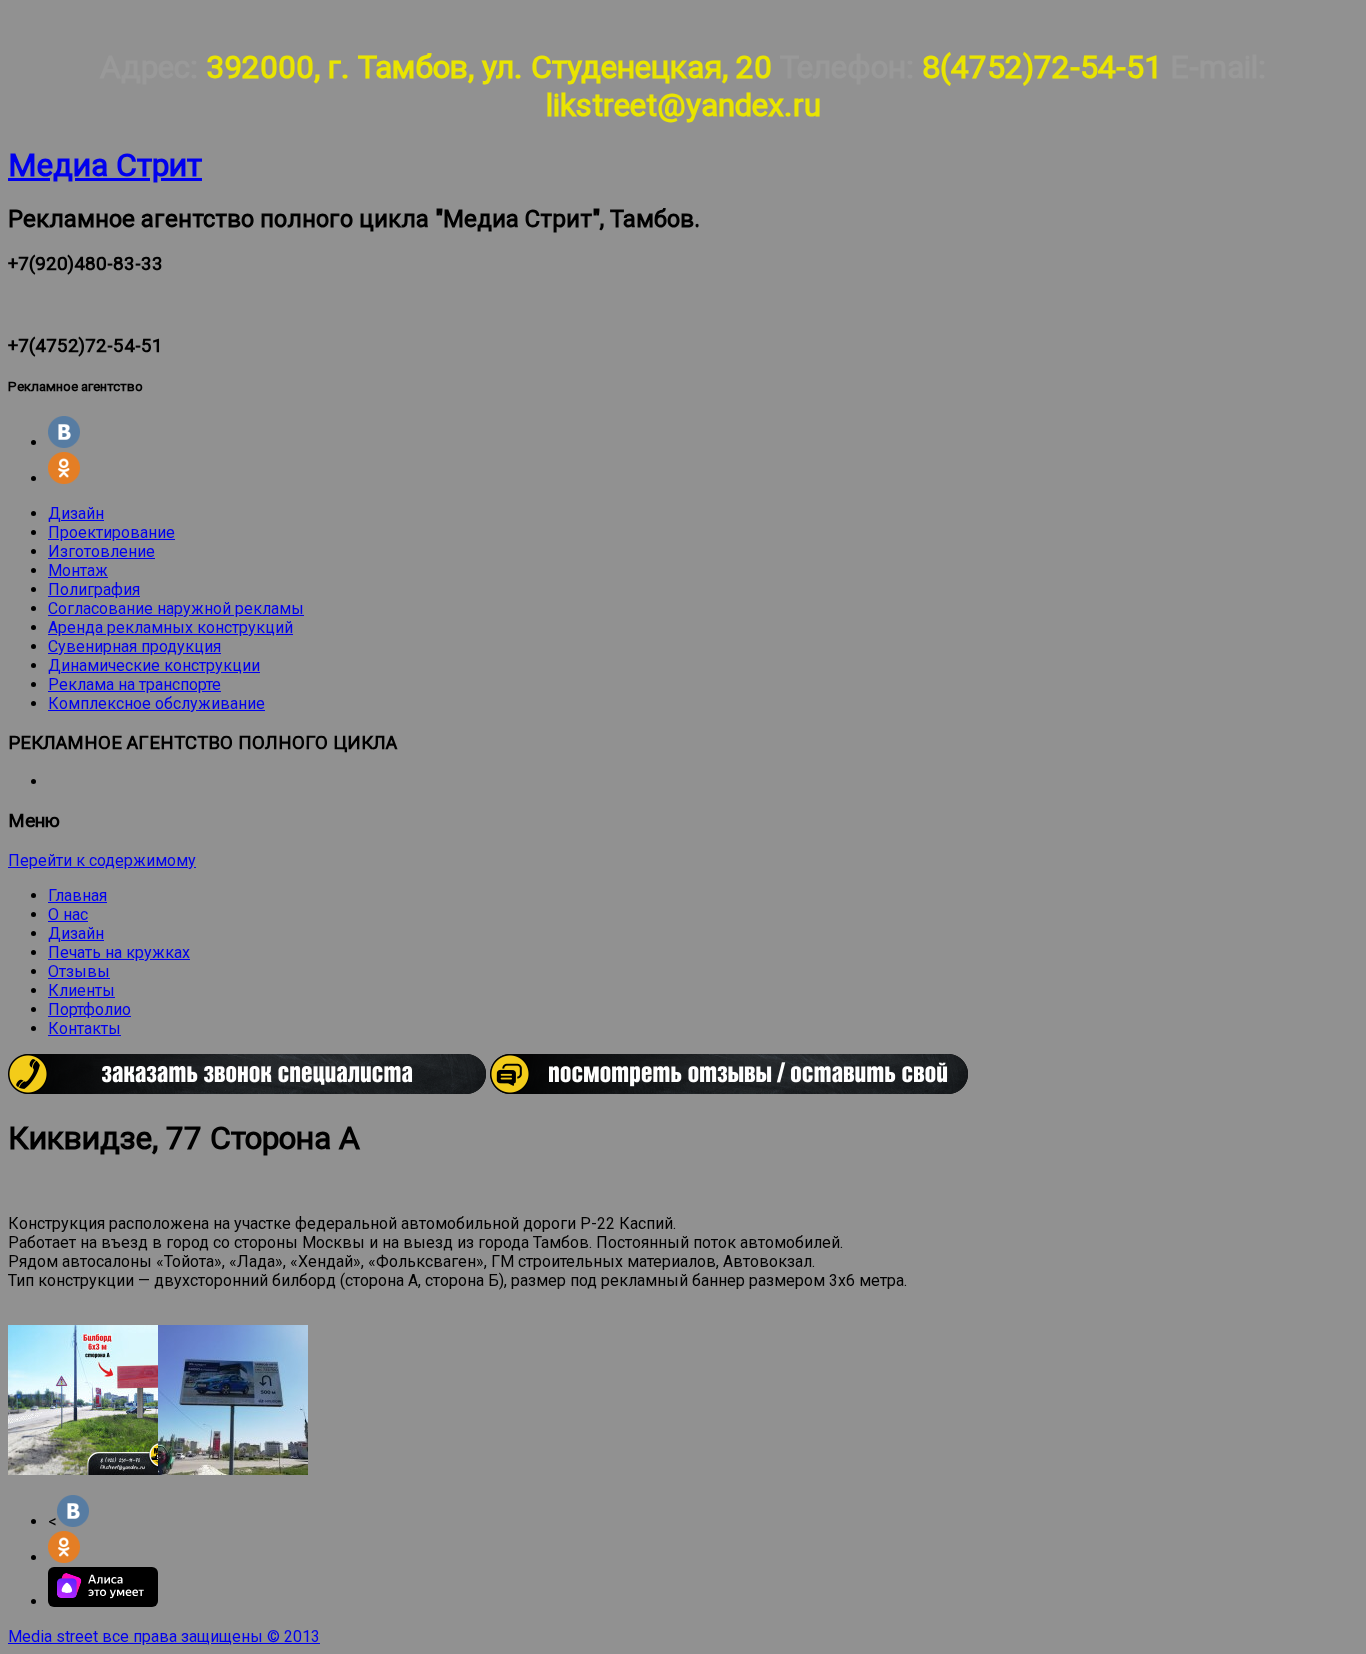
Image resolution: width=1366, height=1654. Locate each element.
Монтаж (78, 570)
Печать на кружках (119, 952)
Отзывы (79, 971)
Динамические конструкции (154, 665)
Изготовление (101, 551)
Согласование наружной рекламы (176, 608)
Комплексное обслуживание (156, 703)
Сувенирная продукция (134, 646)
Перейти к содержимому (102, 860)
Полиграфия (94, 589)
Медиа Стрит (105, 165)
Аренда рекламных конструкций (170, 627)
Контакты (84, 1028)
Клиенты (81, 990)
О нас (68, 914)
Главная (77, 895)
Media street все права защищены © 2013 (164, 1636)
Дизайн (76, 513)
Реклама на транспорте (134, 684)
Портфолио (89, 1009)
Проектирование (111, 532)
